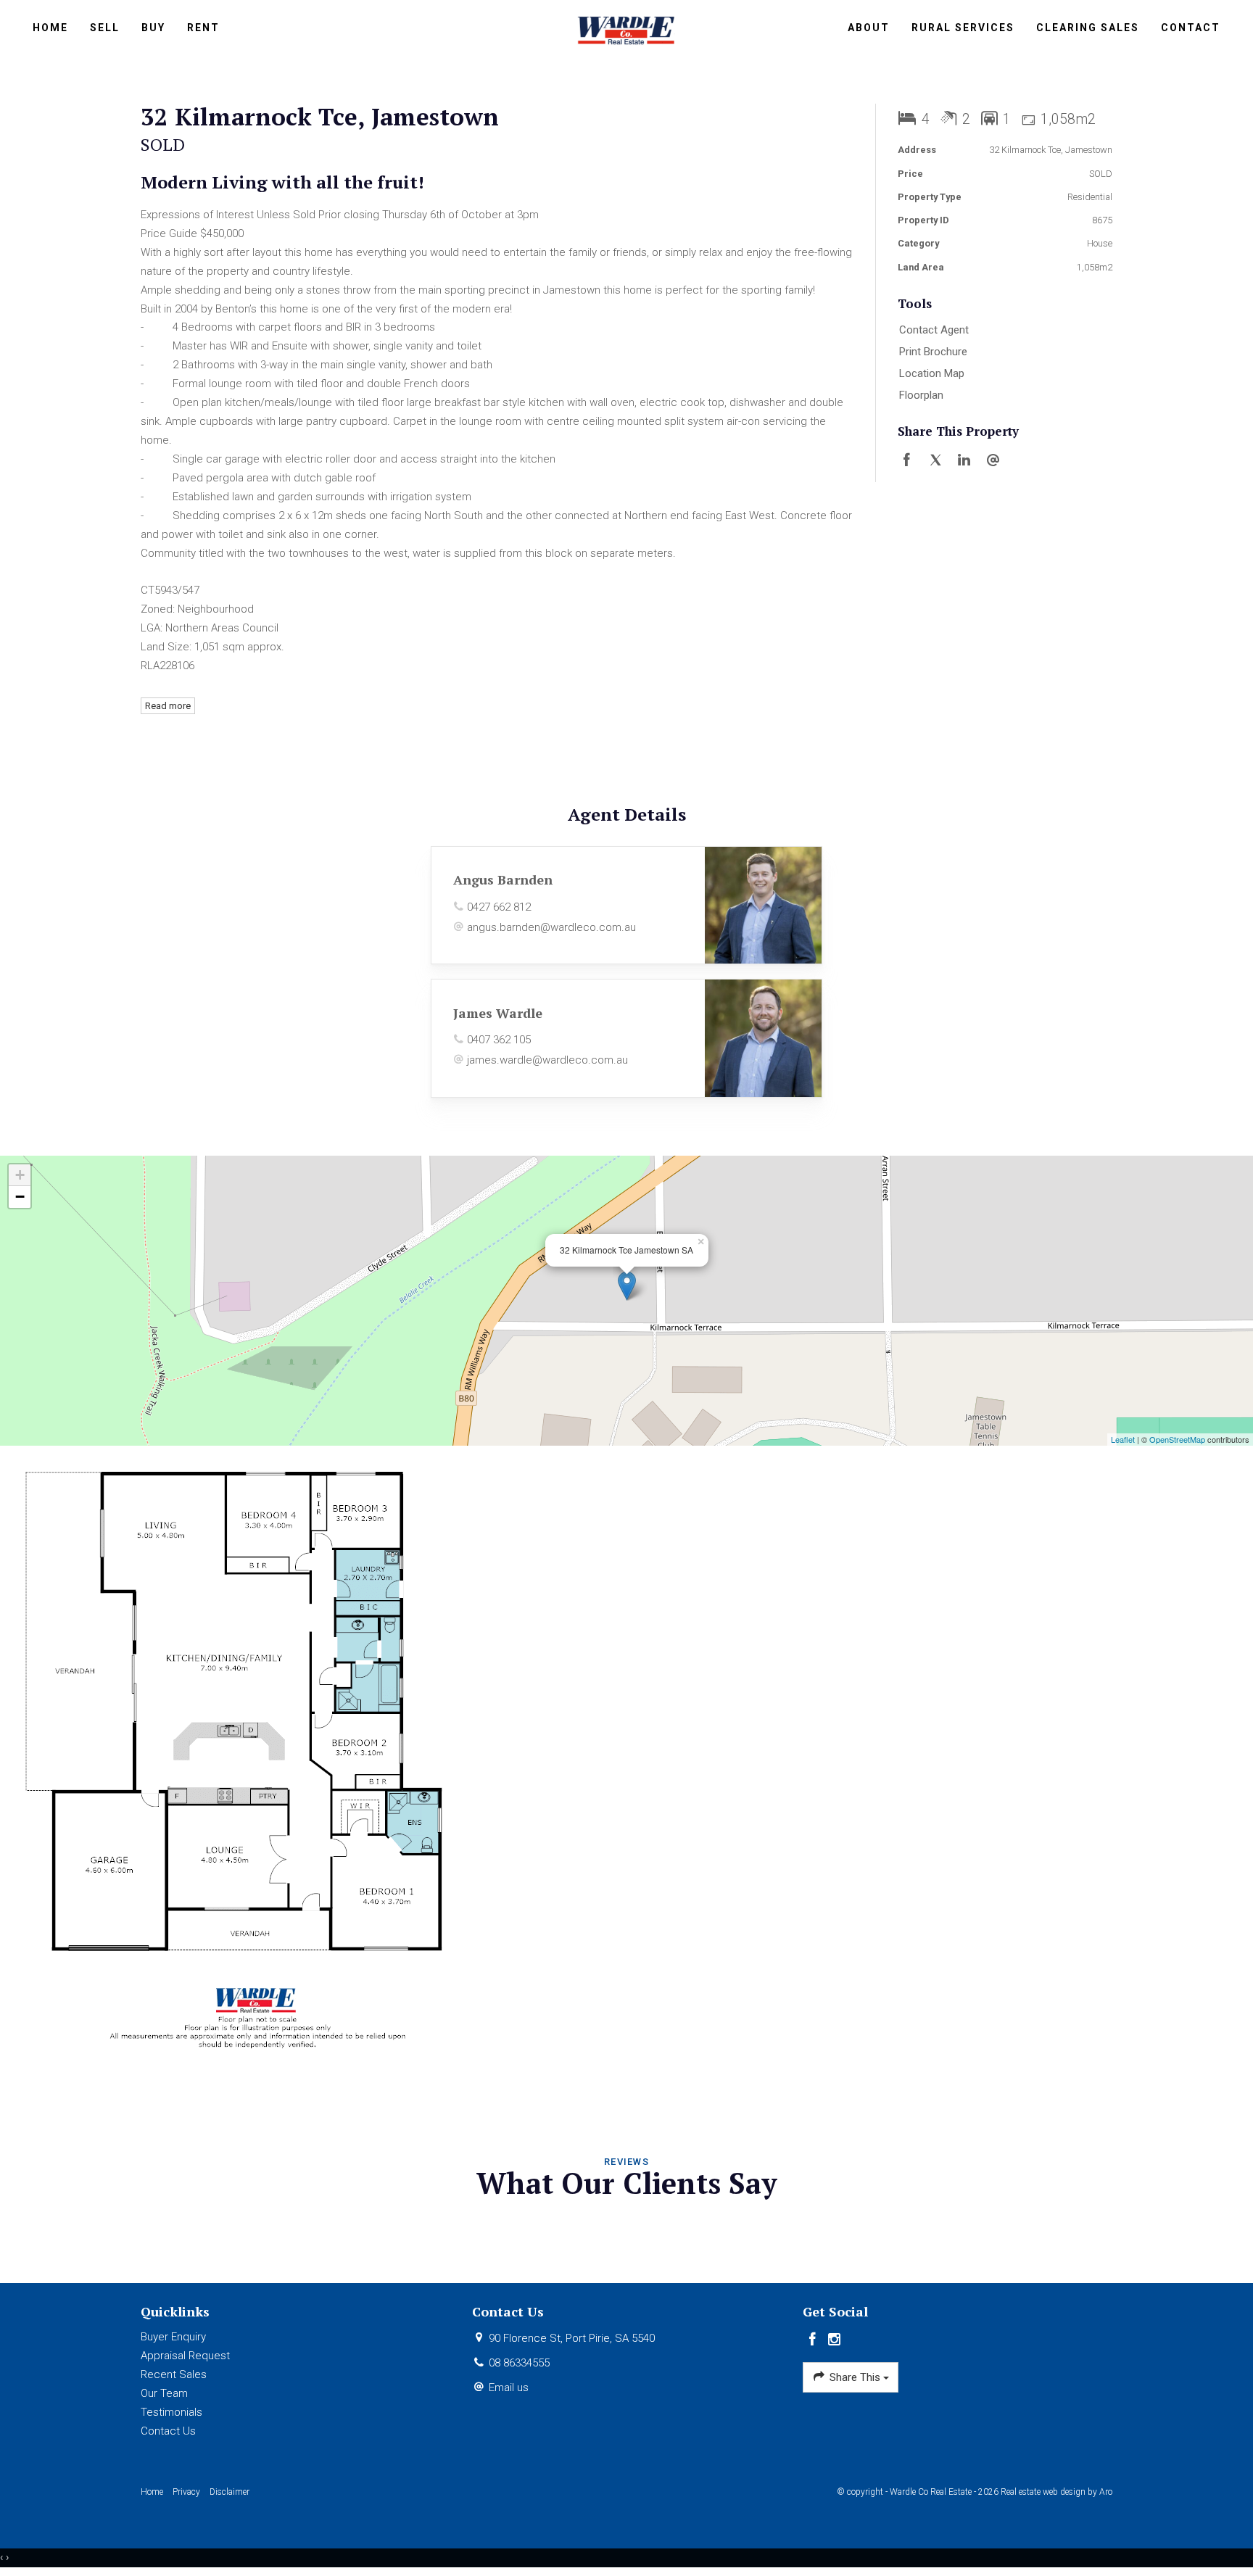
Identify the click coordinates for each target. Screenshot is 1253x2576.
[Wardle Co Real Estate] (627, 29)
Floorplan (921, 395)
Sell (105, 28)
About (869, 28)
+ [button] (20, 1175)
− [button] (20, 1197)
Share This (855, 2377)
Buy (153, 28)
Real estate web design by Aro (1056, 2492)
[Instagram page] (835, 2340)
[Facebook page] (814, 2340)
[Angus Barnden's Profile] (763, 905)
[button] (1002, 352)
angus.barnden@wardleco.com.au (551, 927)
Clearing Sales (1088, 28)
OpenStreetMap (1177, 1439)
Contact (1191, 28)
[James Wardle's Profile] (763, 1038)
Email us (509, 2387)
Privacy (186, 2492)
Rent (203, 28)
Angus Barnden (503, 879)
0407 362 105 (499, 1040)
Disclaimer (229, 2492)
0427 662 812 (499, 907)
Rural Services (963, 28)
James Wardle (498, 1013)
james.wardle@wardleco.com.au (547, 1060)
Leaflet (1123, 1439)
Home (50, 28)
